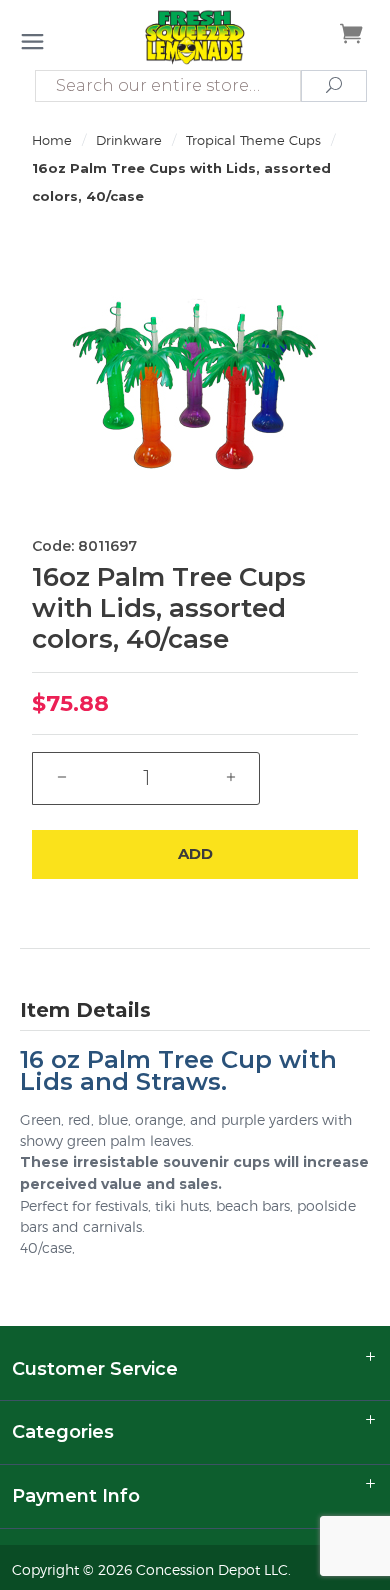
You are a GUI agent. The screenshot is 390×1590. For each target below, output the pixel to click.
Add (195, 853)
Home (52, 140)
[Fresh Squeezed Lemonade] (194, 36)
